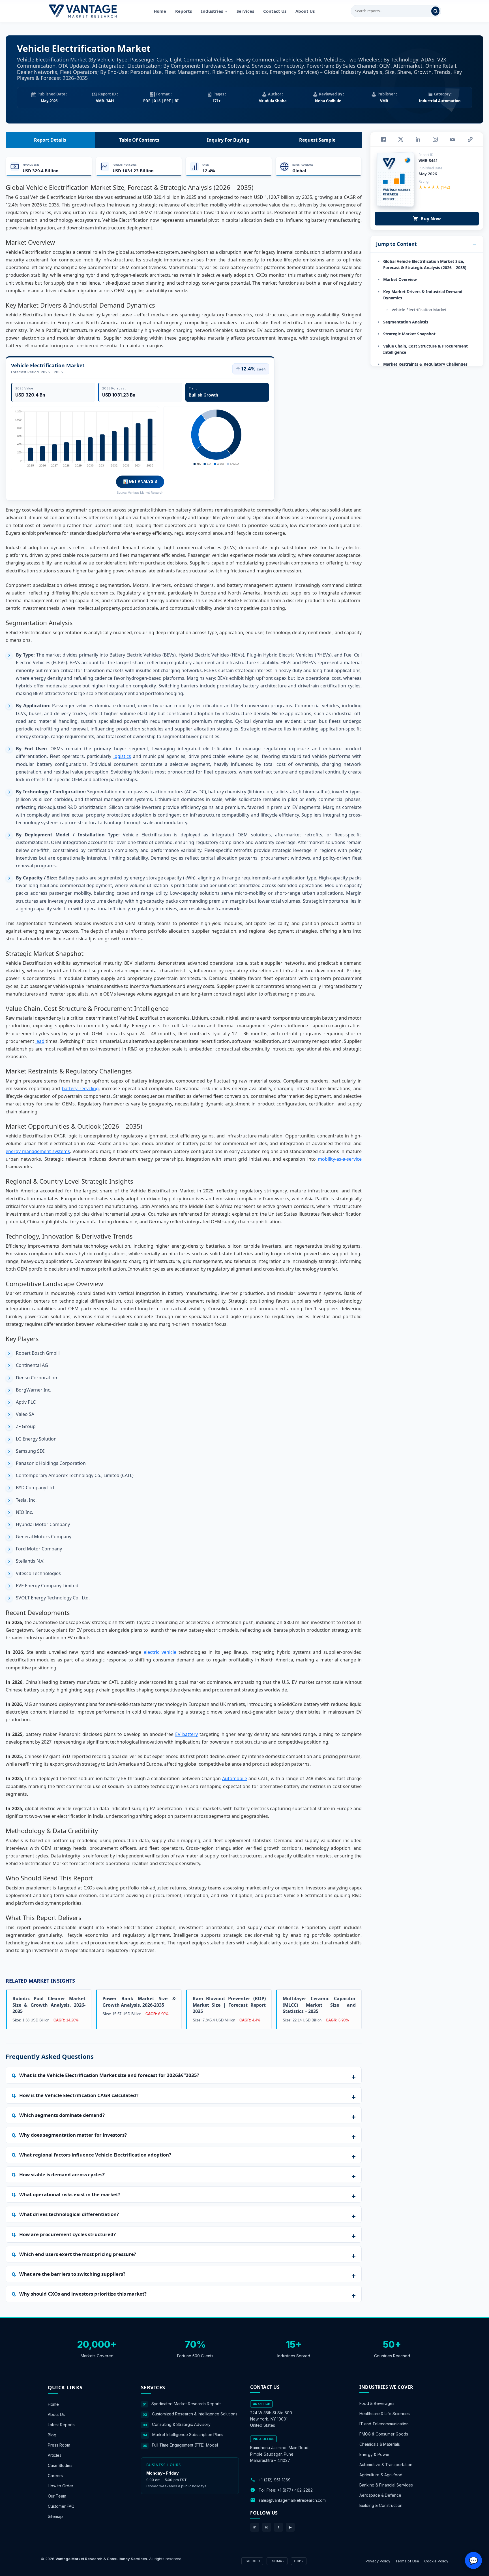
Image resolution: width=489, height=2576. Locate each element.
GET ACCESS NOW (271, 1327)
